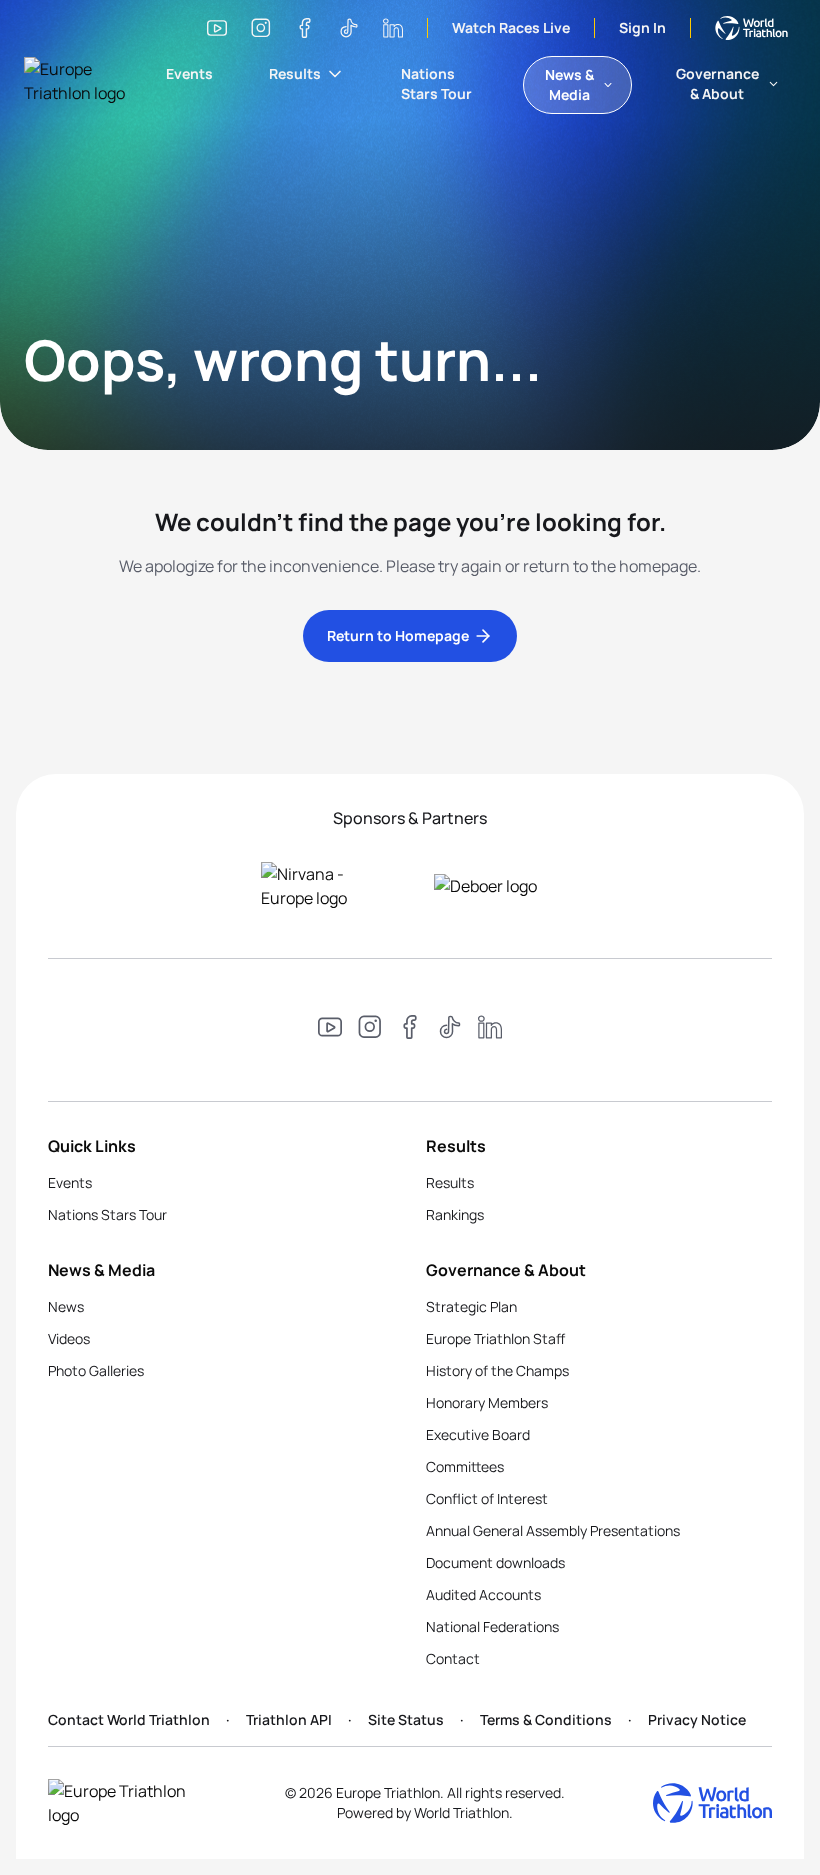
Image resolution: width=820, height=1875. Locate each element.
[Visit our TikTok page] (349, 28)
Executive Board (478, 1434)
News (66, 1306)
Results (295, 73)
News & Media (569, 84)
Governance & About (717, 83)
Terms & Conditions (546, 1719)
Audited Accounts (483, 1594)
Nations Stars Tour (436, 83)
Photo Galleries (96, 1370)
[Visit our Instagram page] (261, 28)
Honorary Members (487, 1402)
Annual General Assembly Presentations (553, 1530)
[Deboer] (496, 886)
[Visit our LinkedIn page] (393, 28)
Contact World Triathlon (129, 1719)
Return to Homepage (398, 635)
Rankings (455, 1214)
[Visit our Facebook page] (305, 28)
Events (189, 73)
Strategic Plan (471, 1306)
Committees (465, 1466)
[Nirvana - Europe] (323, 886)
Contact (453, 1658)
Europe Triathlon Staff (495, 1338)
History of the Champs (497, 1370)
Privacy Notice (697, 1719)
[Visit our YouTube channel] (217, 28)
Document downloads (495, 1562)
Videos (69, 1338)
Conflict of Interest (487, 1498)
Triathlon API (289, 1719)
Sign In (642, 27)
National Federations (492, 1626)
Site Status (406, 1719)
